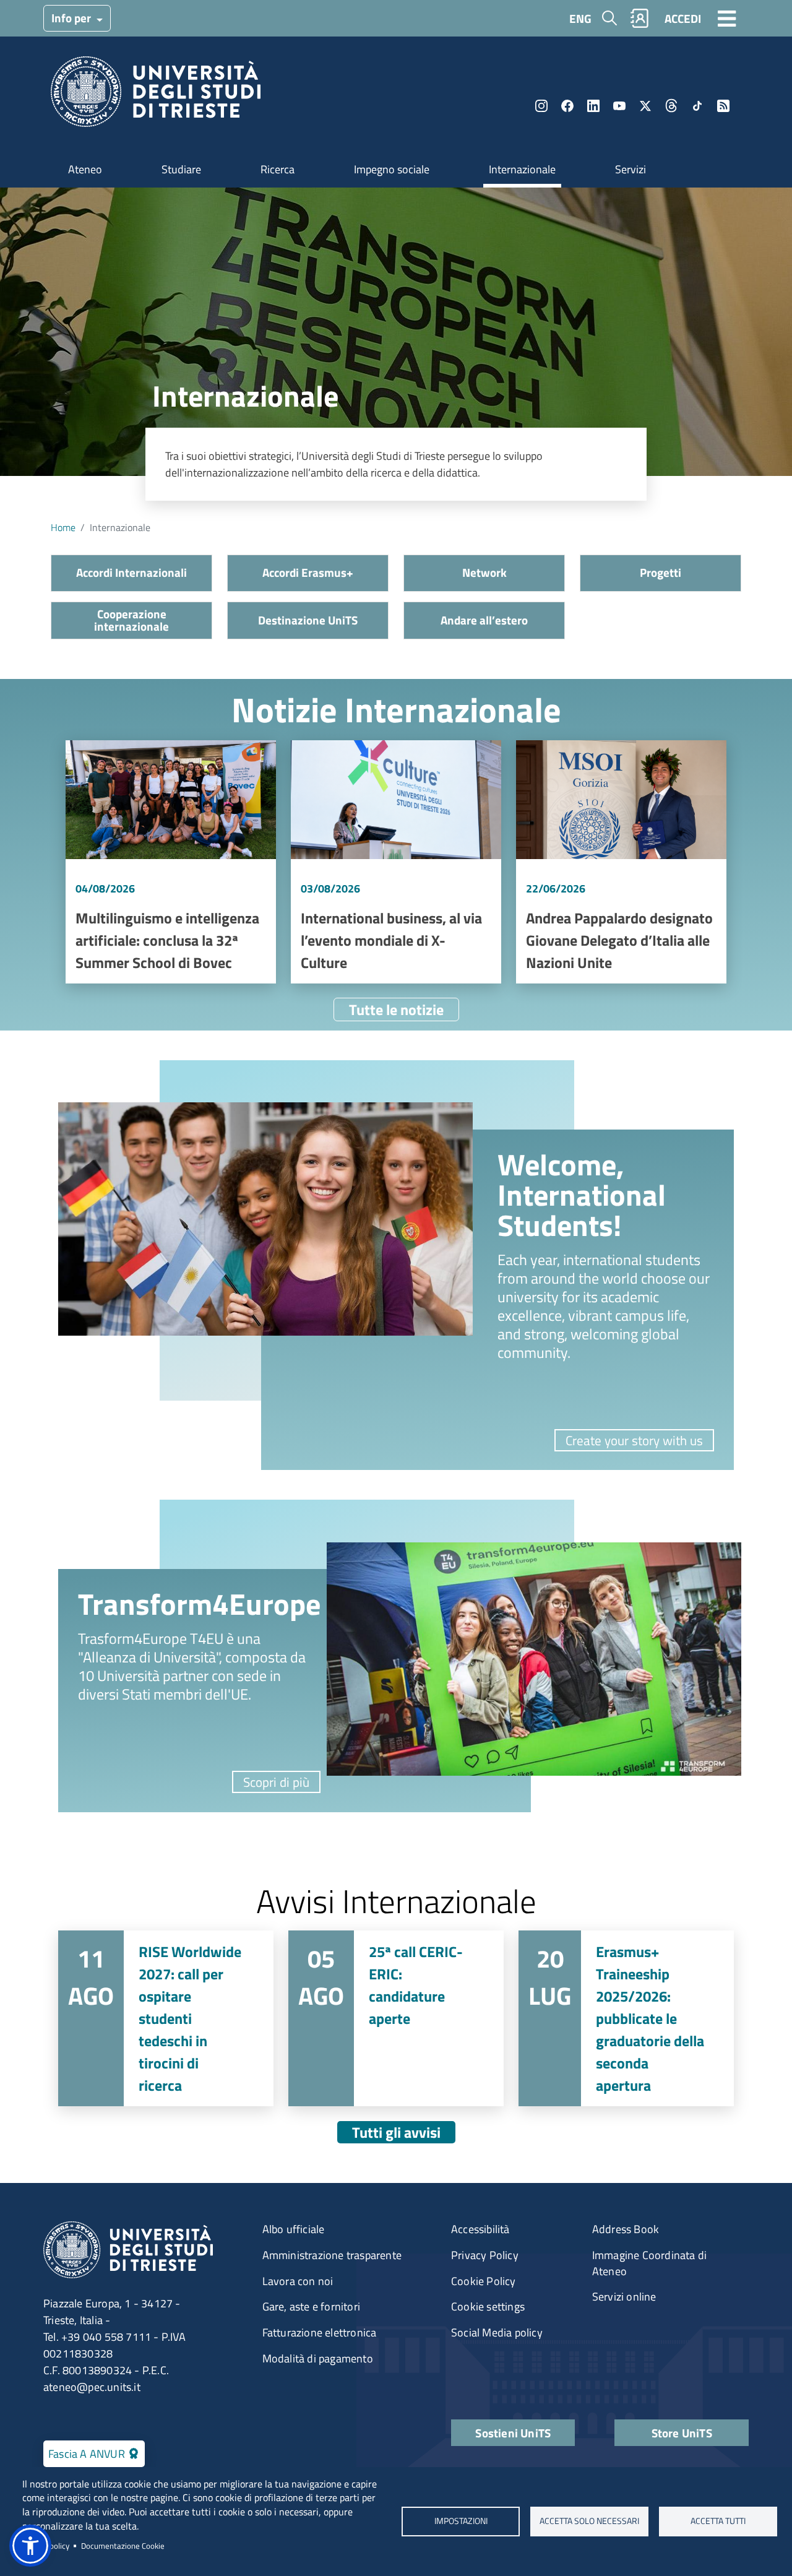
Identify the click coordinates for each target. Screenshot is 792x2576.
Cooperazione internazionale (131, 620)
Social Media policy (497, 2332)
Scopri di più (276, 1782)
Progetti (661, 572)
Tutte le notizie (396, 1009)
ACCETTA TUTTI (718, 2521)
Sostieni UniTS (513, 2433)
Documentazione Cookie (123, 2546)
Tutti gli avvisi (396, 2132)
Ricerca (278, 169)
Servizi (631, 169)
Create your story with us (634, 1440)
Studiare (181, 169)
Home (63, 527)
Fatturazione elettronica (320, 2332)
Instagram (541, 106)
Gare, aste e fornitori (311, 2306)
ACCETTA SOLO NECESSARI (589, 2521)
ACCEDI (683, 18)
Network (484, 572)
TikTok (697, 106)
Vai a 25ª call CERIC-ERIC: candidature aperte (396, 2018)
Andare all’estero (484, 620)
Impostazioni (460, 2521)
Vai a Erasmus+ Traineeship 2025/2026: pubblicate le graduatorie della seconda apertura (626, 2018)
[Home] (156, 96)
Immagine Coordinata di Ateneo (649, 2263)
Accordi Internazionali (131, 572)
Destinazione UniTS (308, 620)
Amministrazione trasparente (332, 2255)
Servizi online (624, 2297)
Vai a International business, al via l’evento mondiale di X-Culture (396, 862)
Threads (671, 106)
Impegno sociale (392, 169)
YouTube (619, 106)
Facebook (567, 106)
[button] (30, 2546)
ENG (580, 18)
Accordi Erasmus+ (308, 572)
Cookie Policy (484, 2281)
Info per (72, 18)
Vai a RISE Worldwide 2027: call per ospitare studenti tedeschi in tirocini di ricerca (166, 2018)
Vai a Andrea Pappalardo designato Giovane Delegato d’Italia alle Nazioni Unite (621, 862)
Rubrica (640, 18)
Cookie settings (488, 2306)
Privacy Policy (485, 2255)
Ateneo (85, 169)
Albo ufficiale (294, 2229)
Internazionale (522, 169)
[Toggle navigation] (727, 18)
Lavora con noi (298, 2281)
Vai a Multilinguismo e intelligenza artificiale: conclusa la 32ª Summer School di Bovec (171, 862)
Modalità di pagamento (318, 2358)
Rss (723, 106)
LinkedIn (593, 106)
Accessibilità (480, 2229)
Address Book (626, 2229)
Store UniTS (682, 2433)
